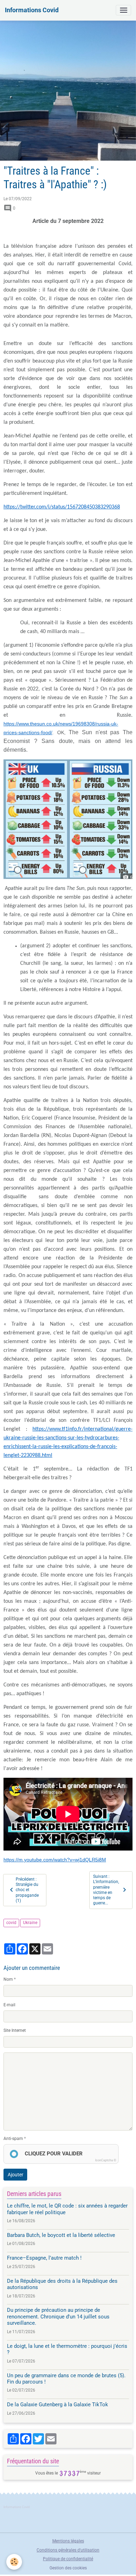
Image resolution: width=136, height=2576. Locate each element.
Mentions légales (68, 2541)
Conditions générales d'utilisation (68, 2550)
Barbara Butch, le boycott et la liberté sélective (61, 2235)
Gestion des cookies (68, 2568)
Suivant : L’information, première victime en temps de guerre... (106, 1890)
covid (11, 1923)
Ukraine (30, 1923)
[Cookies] (14, 2562)
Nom (8, 1979)
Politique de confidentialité (68, 2559)
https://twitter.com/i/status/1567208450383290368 (62, 507)
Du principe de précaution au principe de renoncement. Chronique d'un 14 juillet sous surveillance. (58, 2317)
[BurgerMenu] (123, 10)
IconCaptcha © (106, 2160)
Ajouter (16, 2175)
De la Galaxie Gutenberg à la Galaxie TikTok (58, 2405)
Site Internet (15, 2030)
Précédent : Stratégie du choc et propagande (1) (27, 1890)
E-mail (9, 2005)
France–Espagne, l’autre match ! (44, 2258)
